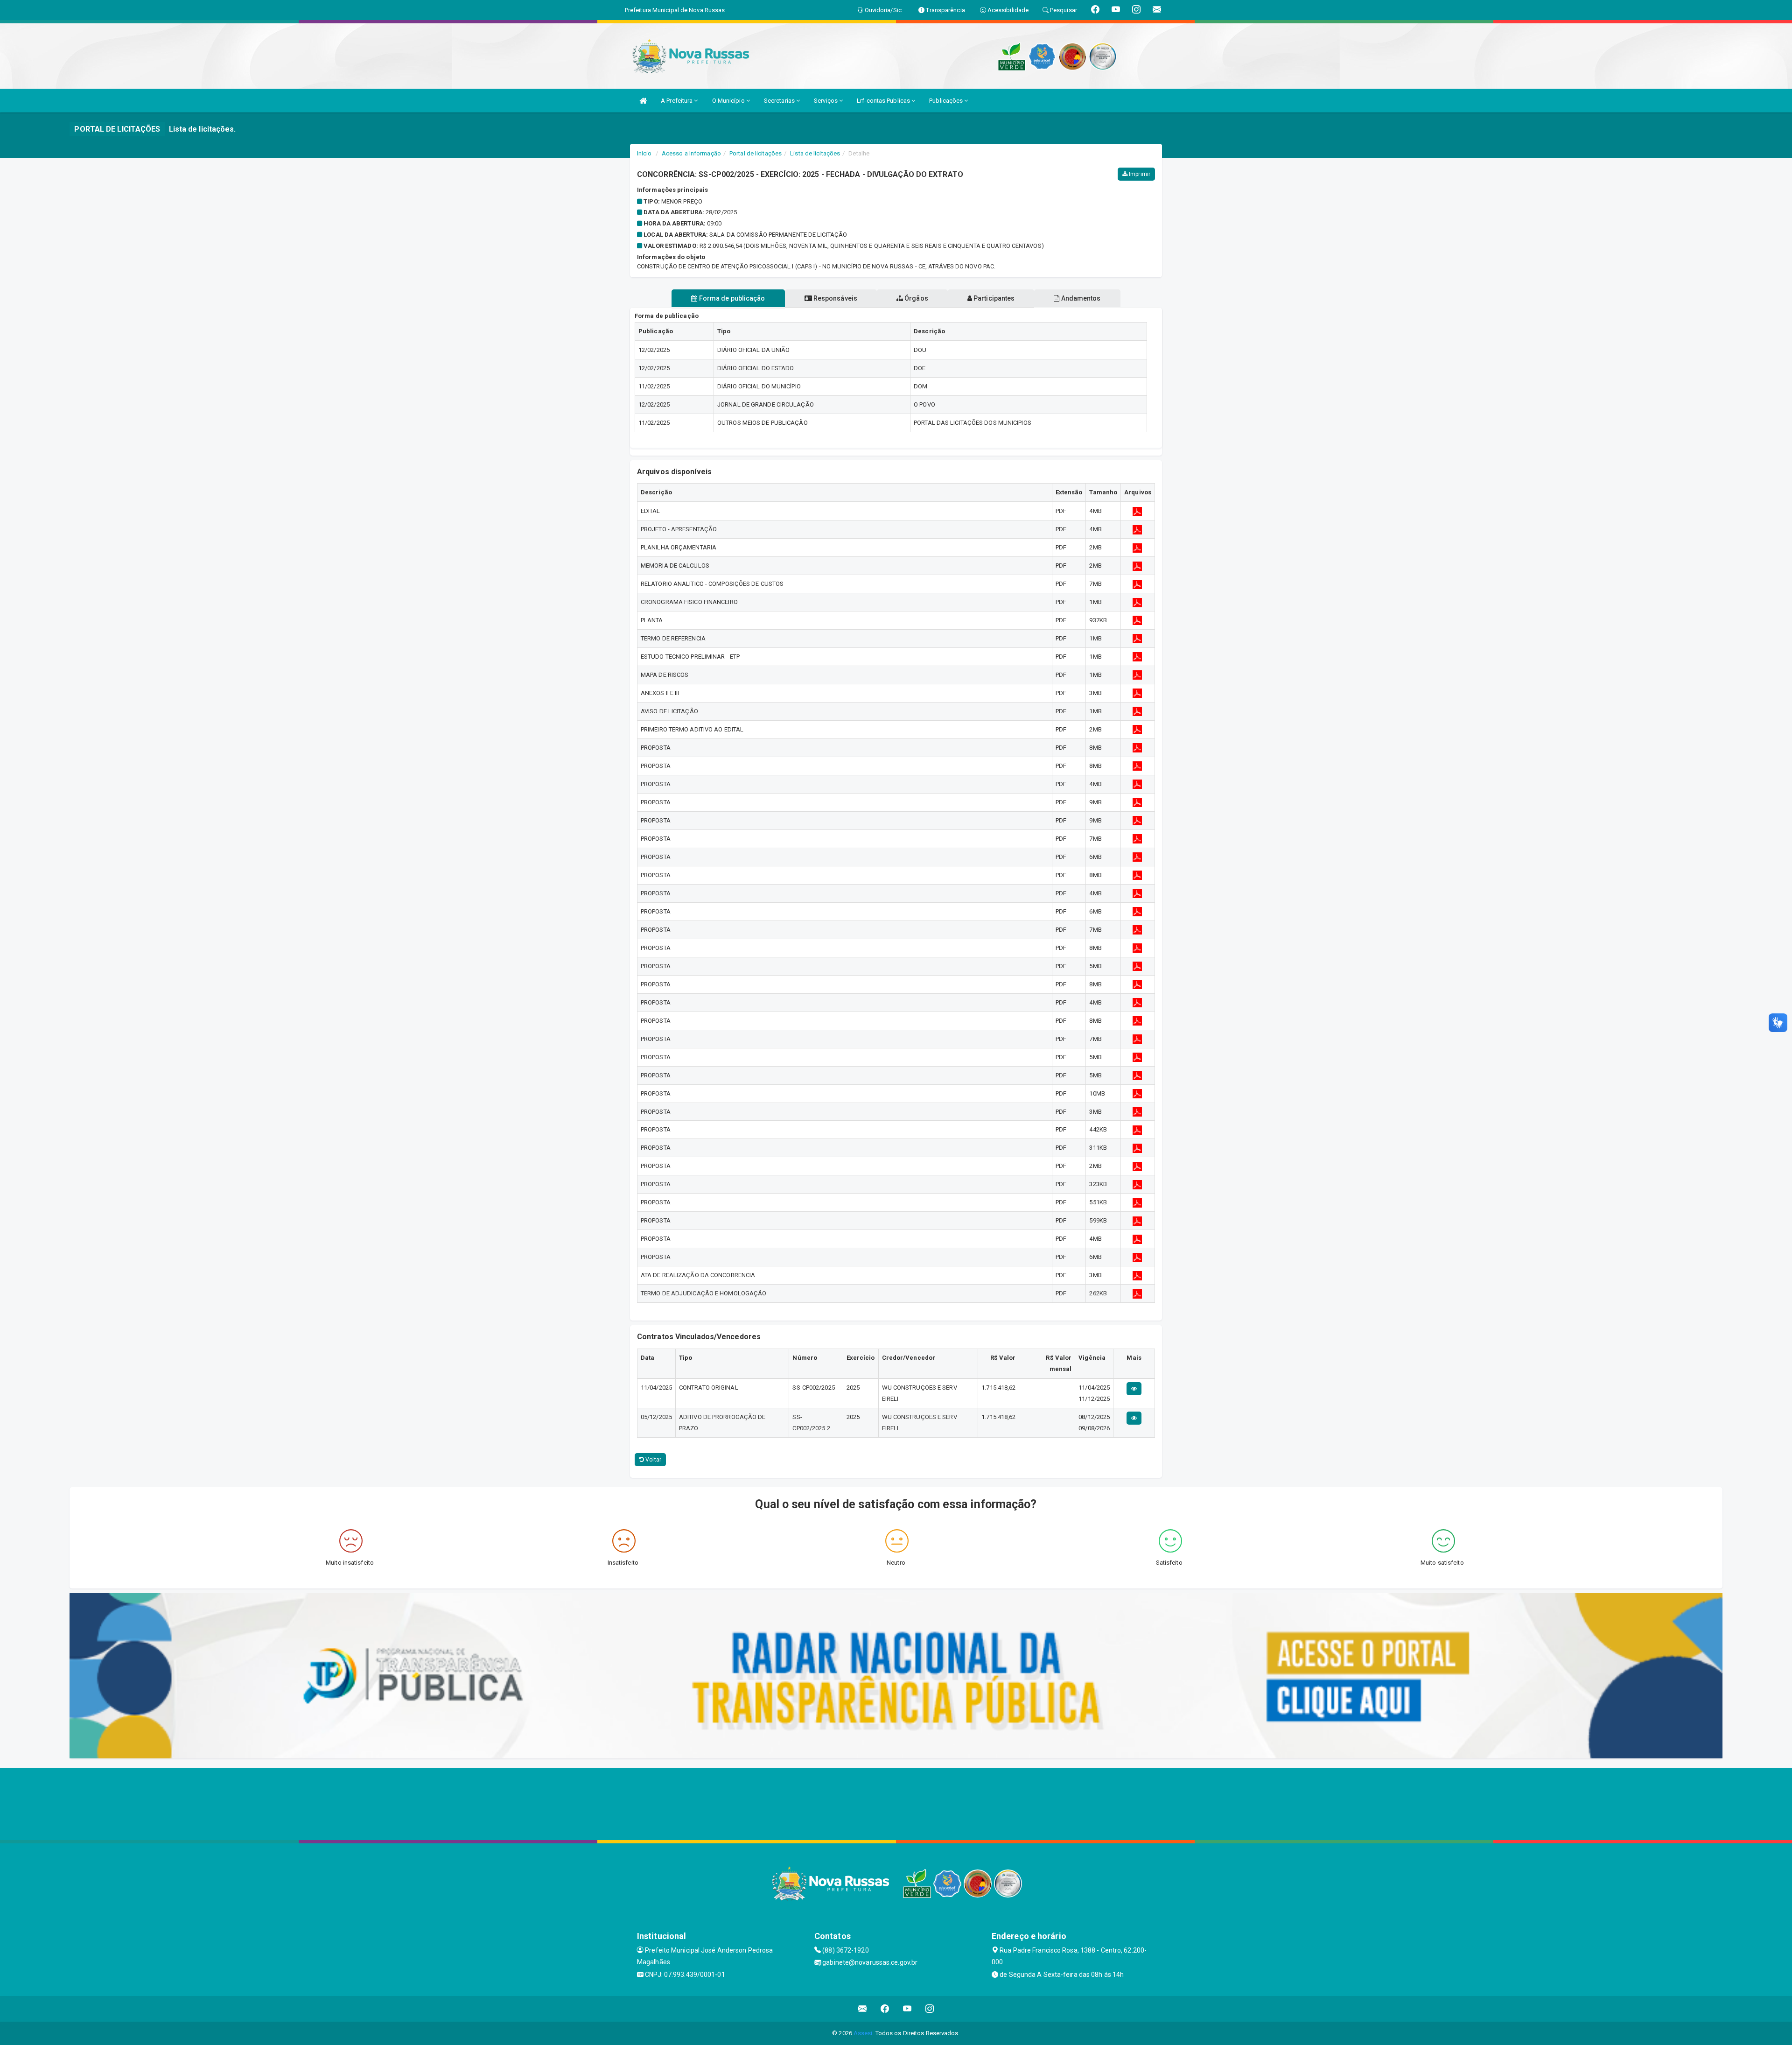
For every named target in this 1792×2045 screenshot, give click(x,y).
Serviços (826, 101)
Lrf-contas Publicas (884, 101)
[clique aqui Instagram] (930, 2009)
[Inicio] (643, 101)
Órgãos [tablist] (916, 298)
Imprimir (1139, 174)
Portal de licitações (756, 153)
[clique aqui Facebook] (885, 2009)
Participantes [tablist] (993, 298)
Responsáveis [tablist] (835, 298)
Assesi (863, 2033)
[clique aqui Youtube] (907, 2009)
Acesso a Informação (691, 153)
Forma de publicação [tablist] (731, 298)
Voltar (653, 1460)
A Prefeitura (677, 101)
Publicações (947, 101)
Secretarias (780, 101)
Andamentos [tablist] (1080, 298)
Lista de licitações (815, 153)
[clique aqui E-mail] (863, 2009)
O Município (729, 101)
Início (644, 153)
